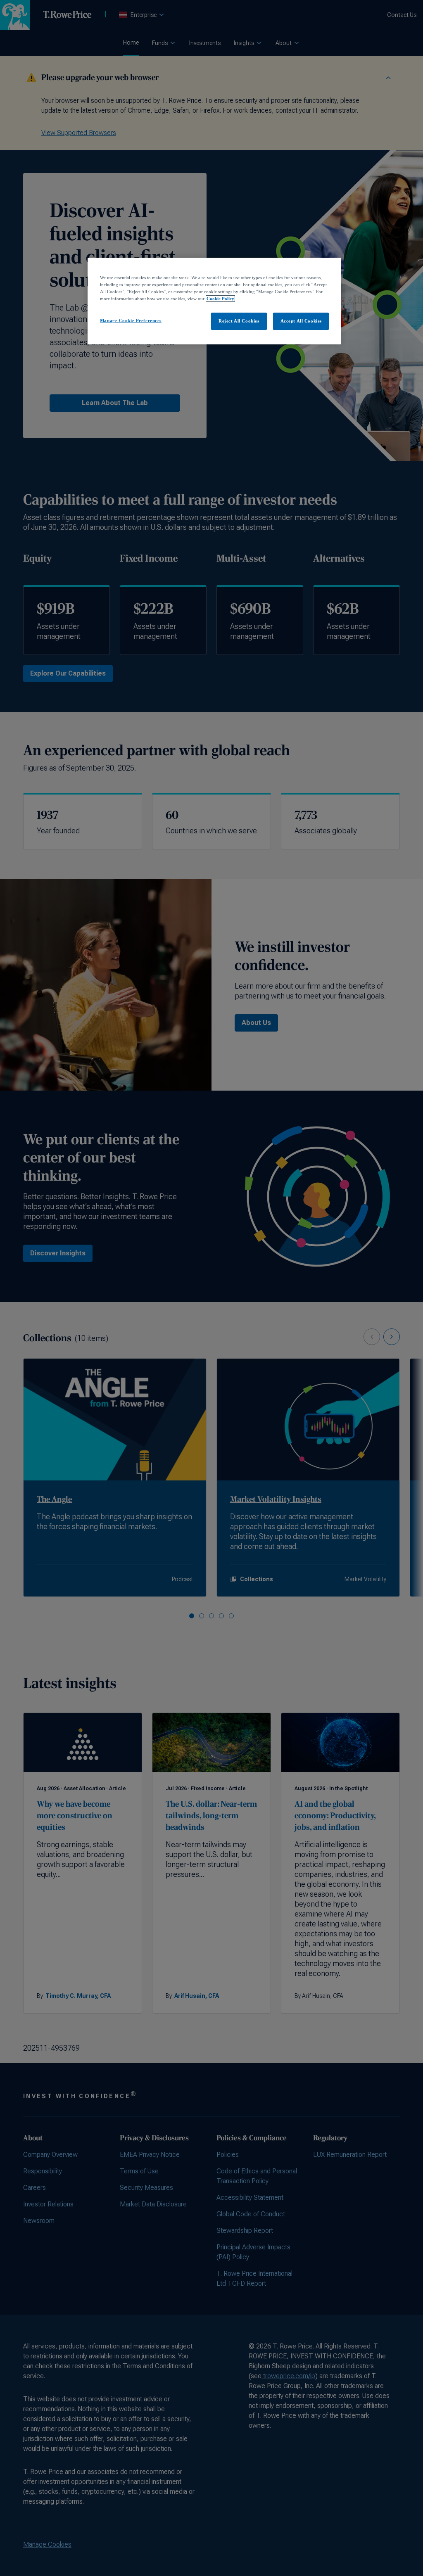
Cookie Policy (220, 299)
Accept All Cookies (301, 321)
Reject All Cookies (239, 321)
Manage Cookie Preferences (131, 320)
